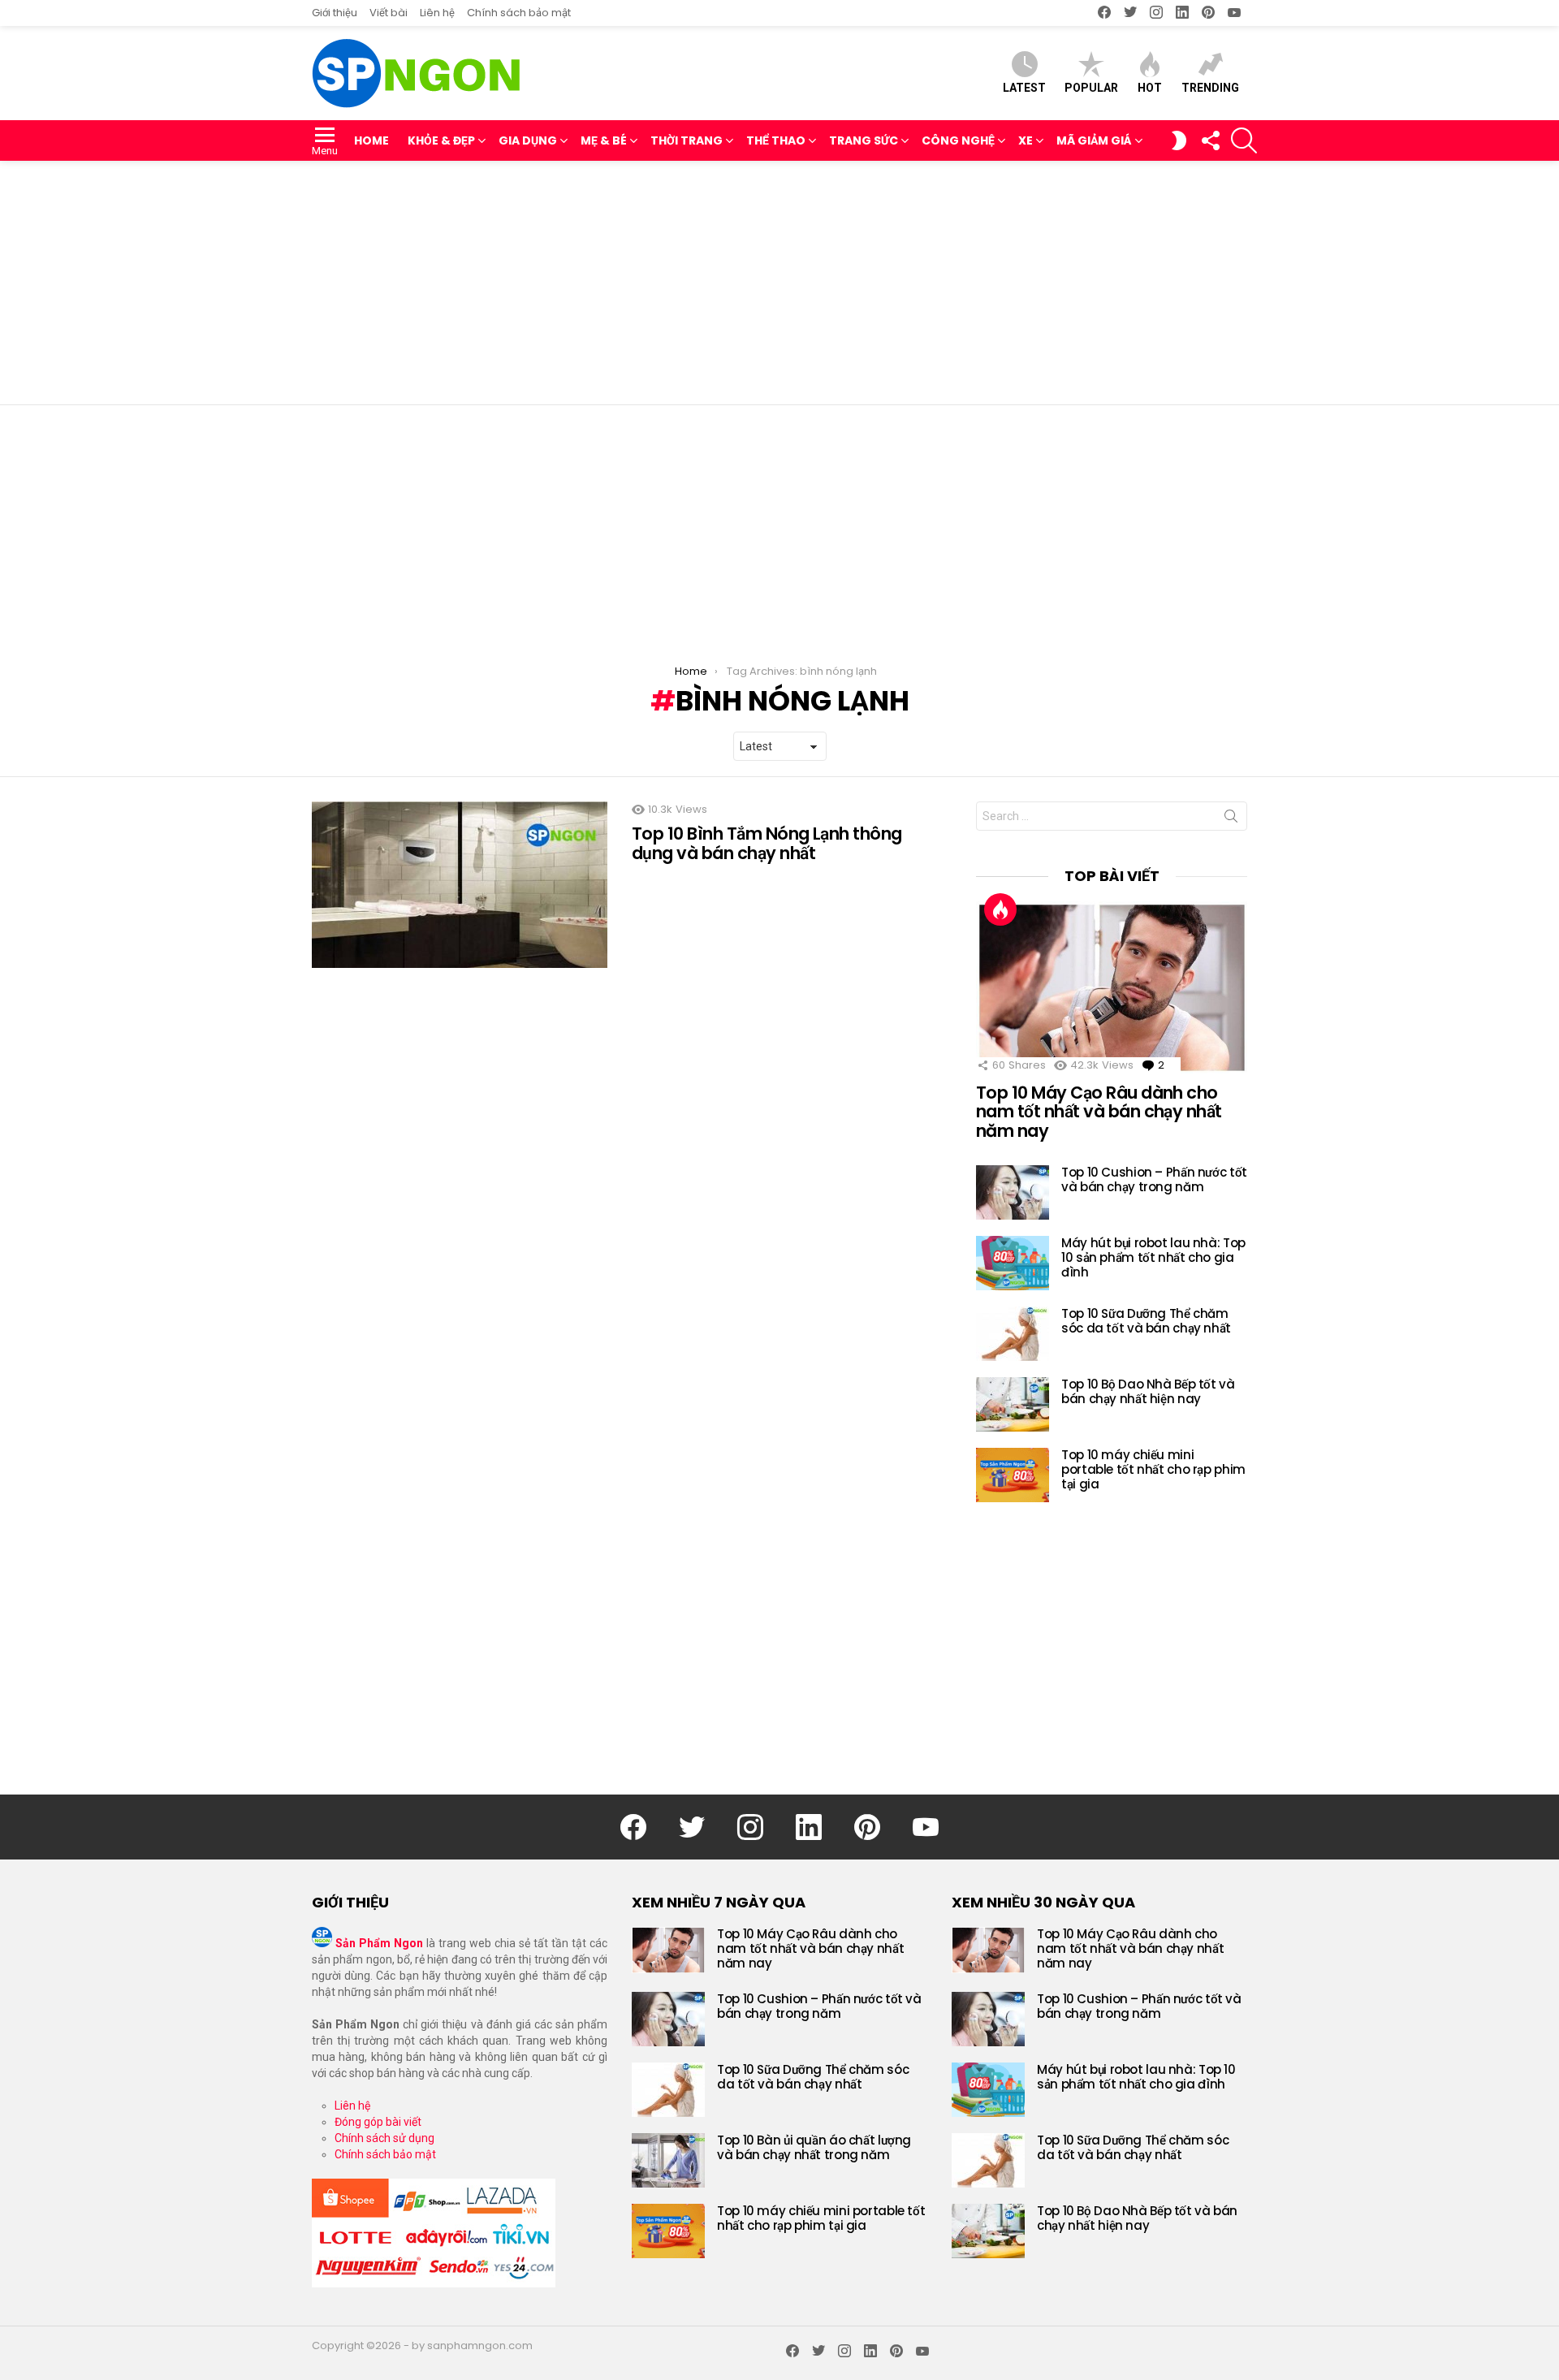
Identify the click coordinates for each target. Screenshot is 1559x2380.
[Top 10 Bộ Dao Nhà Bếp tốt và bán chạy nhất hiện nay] (1013, 1404)
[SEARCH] (1244, 140)
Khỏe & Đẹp (441, 140)
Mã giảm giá (1094, 140)
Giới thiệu (335, 13)
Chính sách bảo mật (519, 13)
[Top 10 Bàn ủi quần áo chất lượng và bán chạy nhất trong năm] (668, 2160)
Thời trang (687, 140)
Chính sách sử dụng (384, 2138)
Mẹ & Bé (604, 140)
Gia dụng (528, 140)
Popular (1091, 88)
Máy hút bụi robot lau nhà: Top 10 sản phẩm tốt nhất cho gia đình (1153, 1257)
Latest (1024, 88)
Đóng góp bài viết (378, 2122)
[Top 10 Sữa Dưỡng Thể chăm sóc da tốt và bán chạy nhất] (1013, 1334)
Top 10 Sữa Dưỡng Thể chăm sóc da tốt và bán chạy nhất (1146, 1321)
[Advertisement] (779, 283)
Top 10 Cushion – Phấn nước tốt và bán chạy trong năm (1154, 1179)
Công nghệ (958, 140)
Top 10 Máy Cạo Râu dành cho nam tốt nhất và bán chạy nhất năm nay (1099, 1112)
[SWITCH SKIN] (1179, 140)
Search (1231, 819)
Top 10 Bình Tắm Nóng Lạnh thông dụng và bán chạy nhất (767, 843)
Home (371, 140)
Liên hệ (437, 13)
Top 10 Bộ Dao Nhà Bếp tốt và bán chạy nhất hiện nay (1148, 1391)
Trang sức (864, 140)
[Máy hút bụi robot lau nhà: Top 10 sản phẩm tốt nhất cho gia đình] (1013, 1263)
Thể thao (776, 140)
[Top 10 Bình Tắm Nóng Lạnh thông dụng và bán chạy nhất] (460, 885)
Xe (1026, 140)
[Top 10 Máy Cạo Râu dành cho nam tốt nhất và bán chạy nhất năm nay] (1112, 987)
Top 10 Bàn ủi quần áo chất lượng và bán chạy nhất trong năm (814, 2147)
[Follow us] (1210, 140)
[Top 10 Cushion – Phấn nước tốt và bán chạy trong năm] (1013, 1192)
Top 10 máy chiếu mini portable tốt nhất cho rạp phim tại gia (1153, 1469)
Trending (1210, 88)
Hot (1150, 88)
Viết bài (389, 13)
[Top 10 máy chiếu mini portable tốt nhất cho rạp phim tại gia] (1013, 1475)
